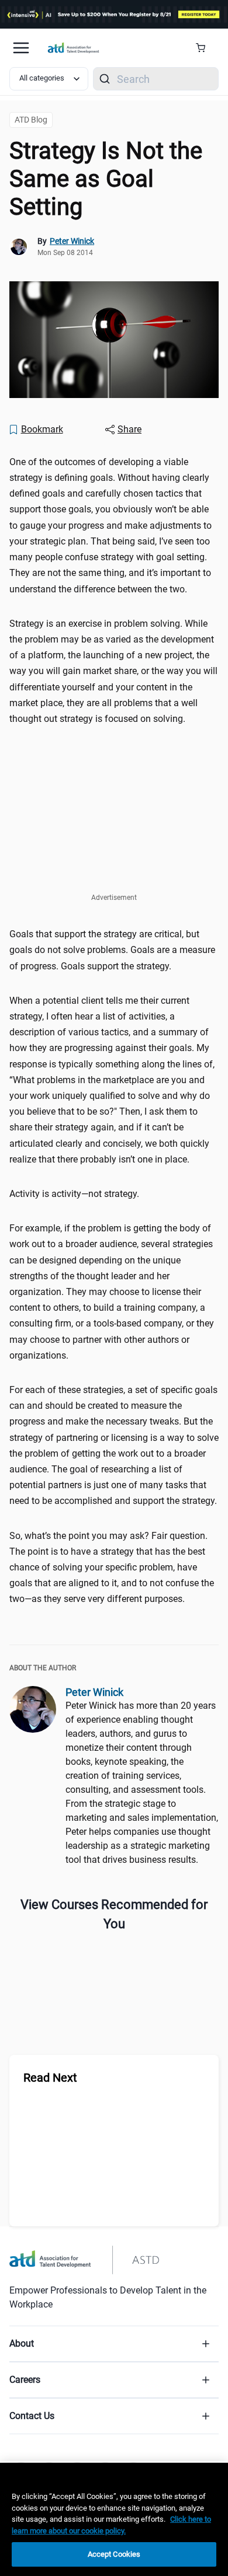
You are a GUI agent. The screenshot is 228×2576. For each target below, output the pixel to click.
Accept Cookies (114, 2554)
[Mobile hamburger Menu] (21, 48)
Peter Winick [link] (72, 241)
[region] (114, 2519)
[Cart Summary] (205, 48)
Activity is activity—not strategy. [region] (74, 1194)
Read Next (50, 2078)
